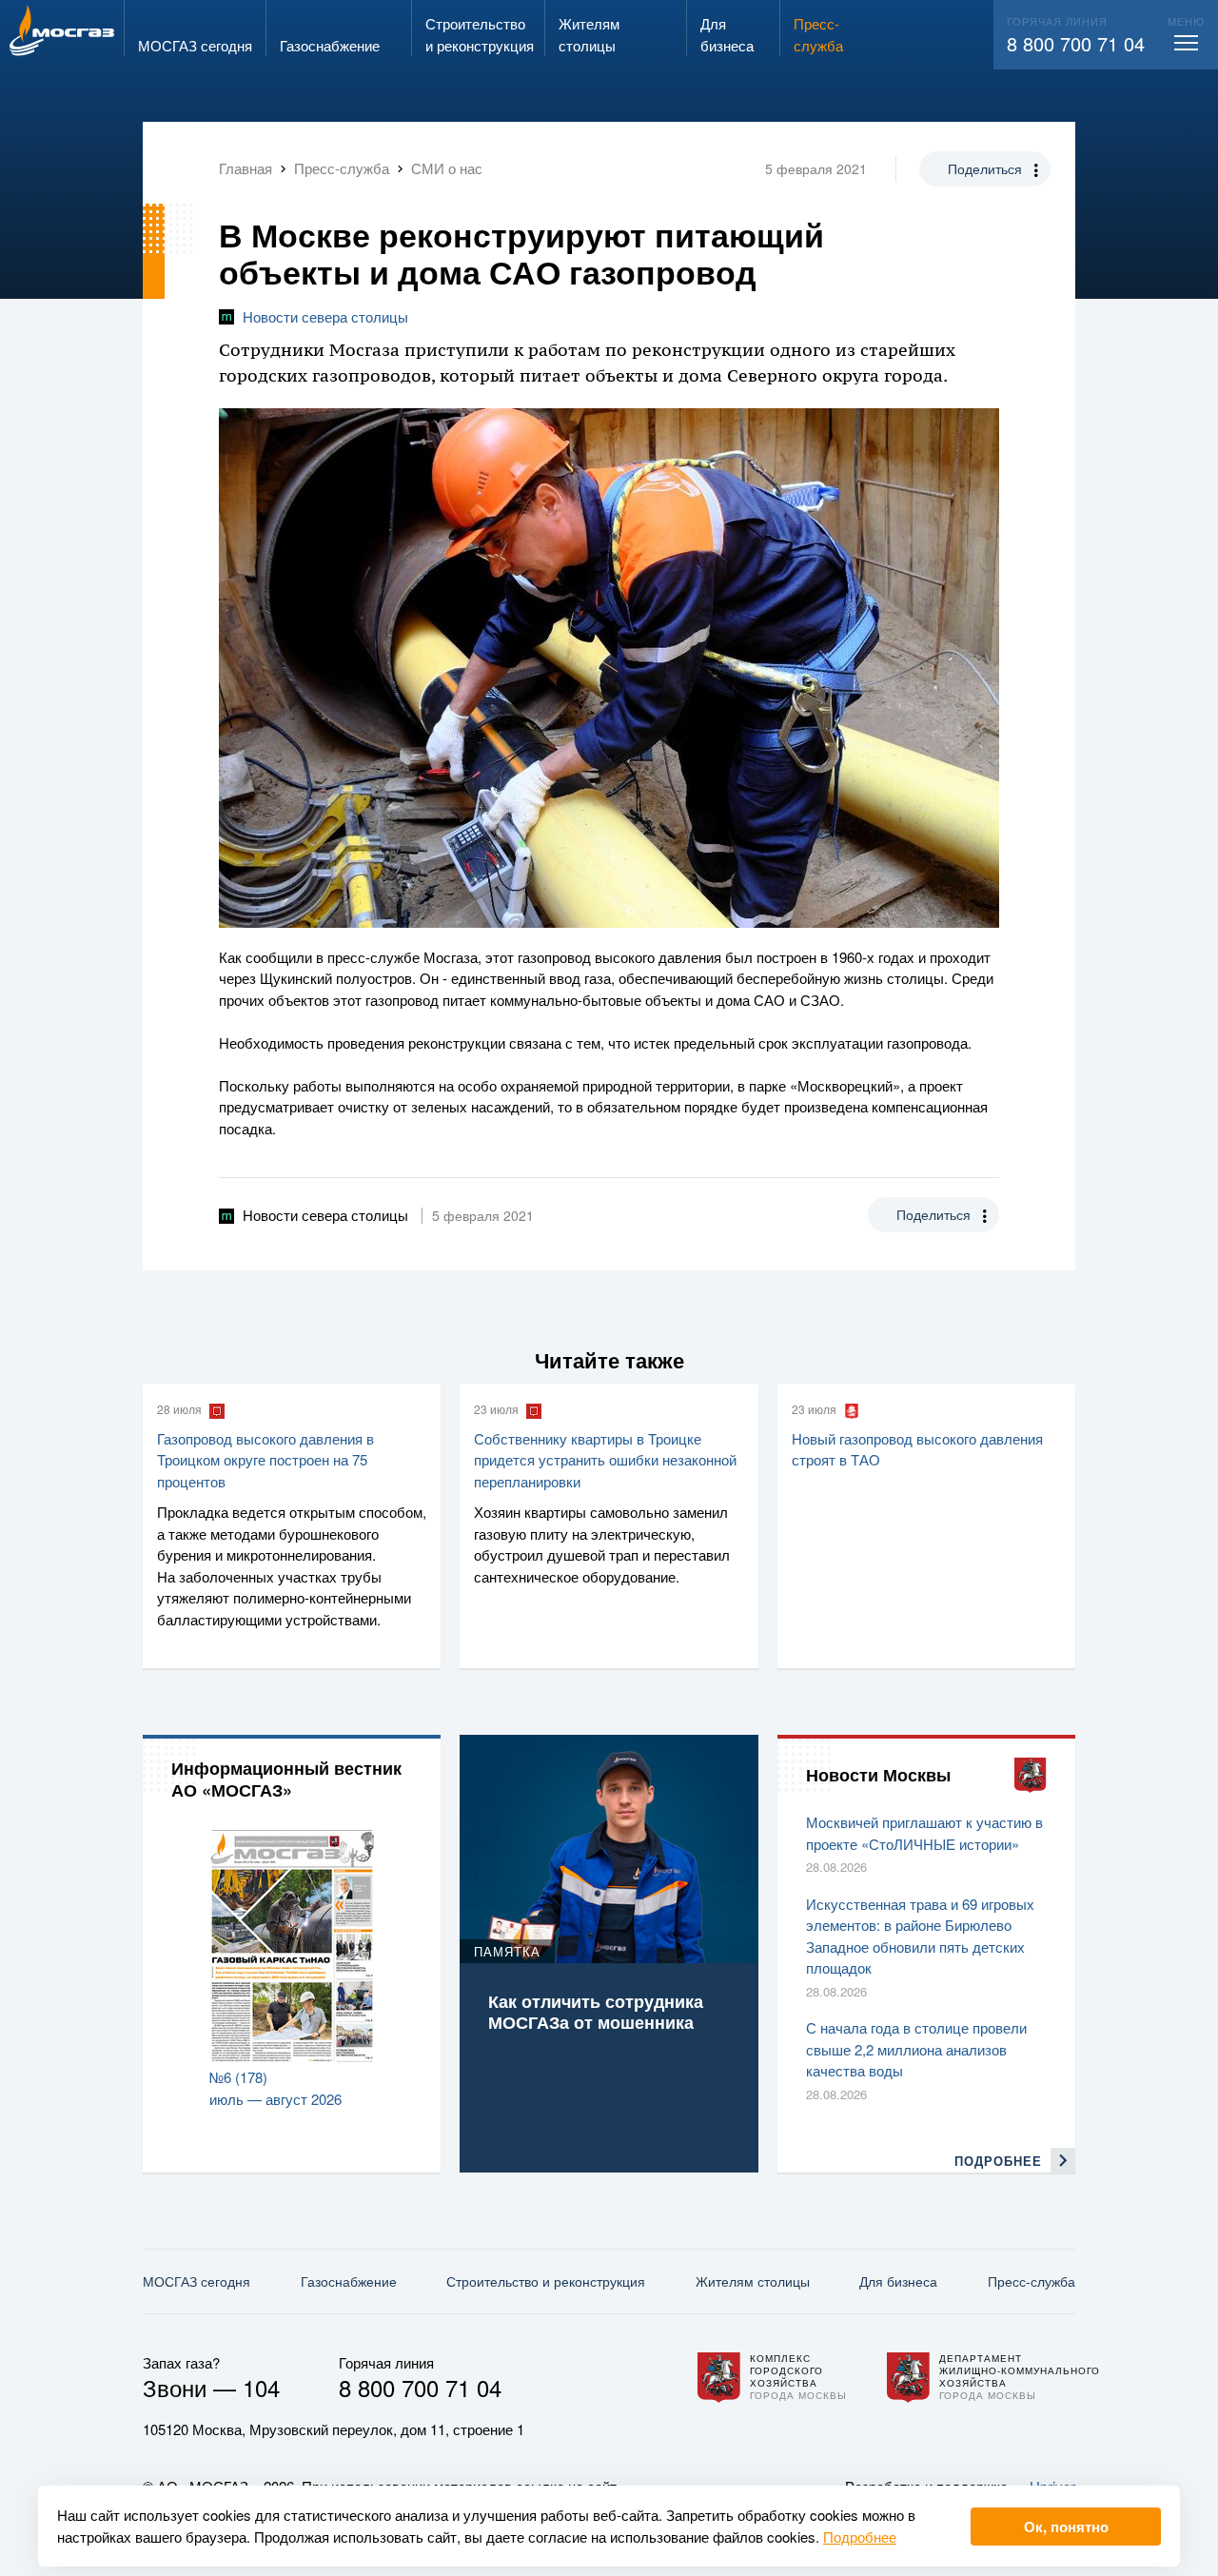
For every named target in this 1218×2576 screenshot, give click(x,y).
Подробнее (860, 2537)
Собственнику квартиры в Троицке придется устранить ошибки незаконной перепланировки (605, 1460)
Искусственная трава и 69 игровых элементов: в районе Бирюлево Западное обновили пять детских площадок (920, 1936)
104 (261, 2387)
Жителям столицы (753, 2281)
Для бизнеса (898, 2281)
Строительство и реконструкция (546, 2281)
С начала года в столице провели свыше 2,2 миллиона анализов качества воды (916, 2049)
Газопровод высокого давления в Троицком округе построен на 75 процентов (265, 1460)
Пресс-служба (1031, 2281)
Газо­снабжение (349, 2281)
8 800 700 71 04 (1076, 43)
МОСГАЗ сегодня (196, 2281)
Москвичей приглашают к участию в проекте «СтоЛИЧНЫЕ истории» (924, 1833)
